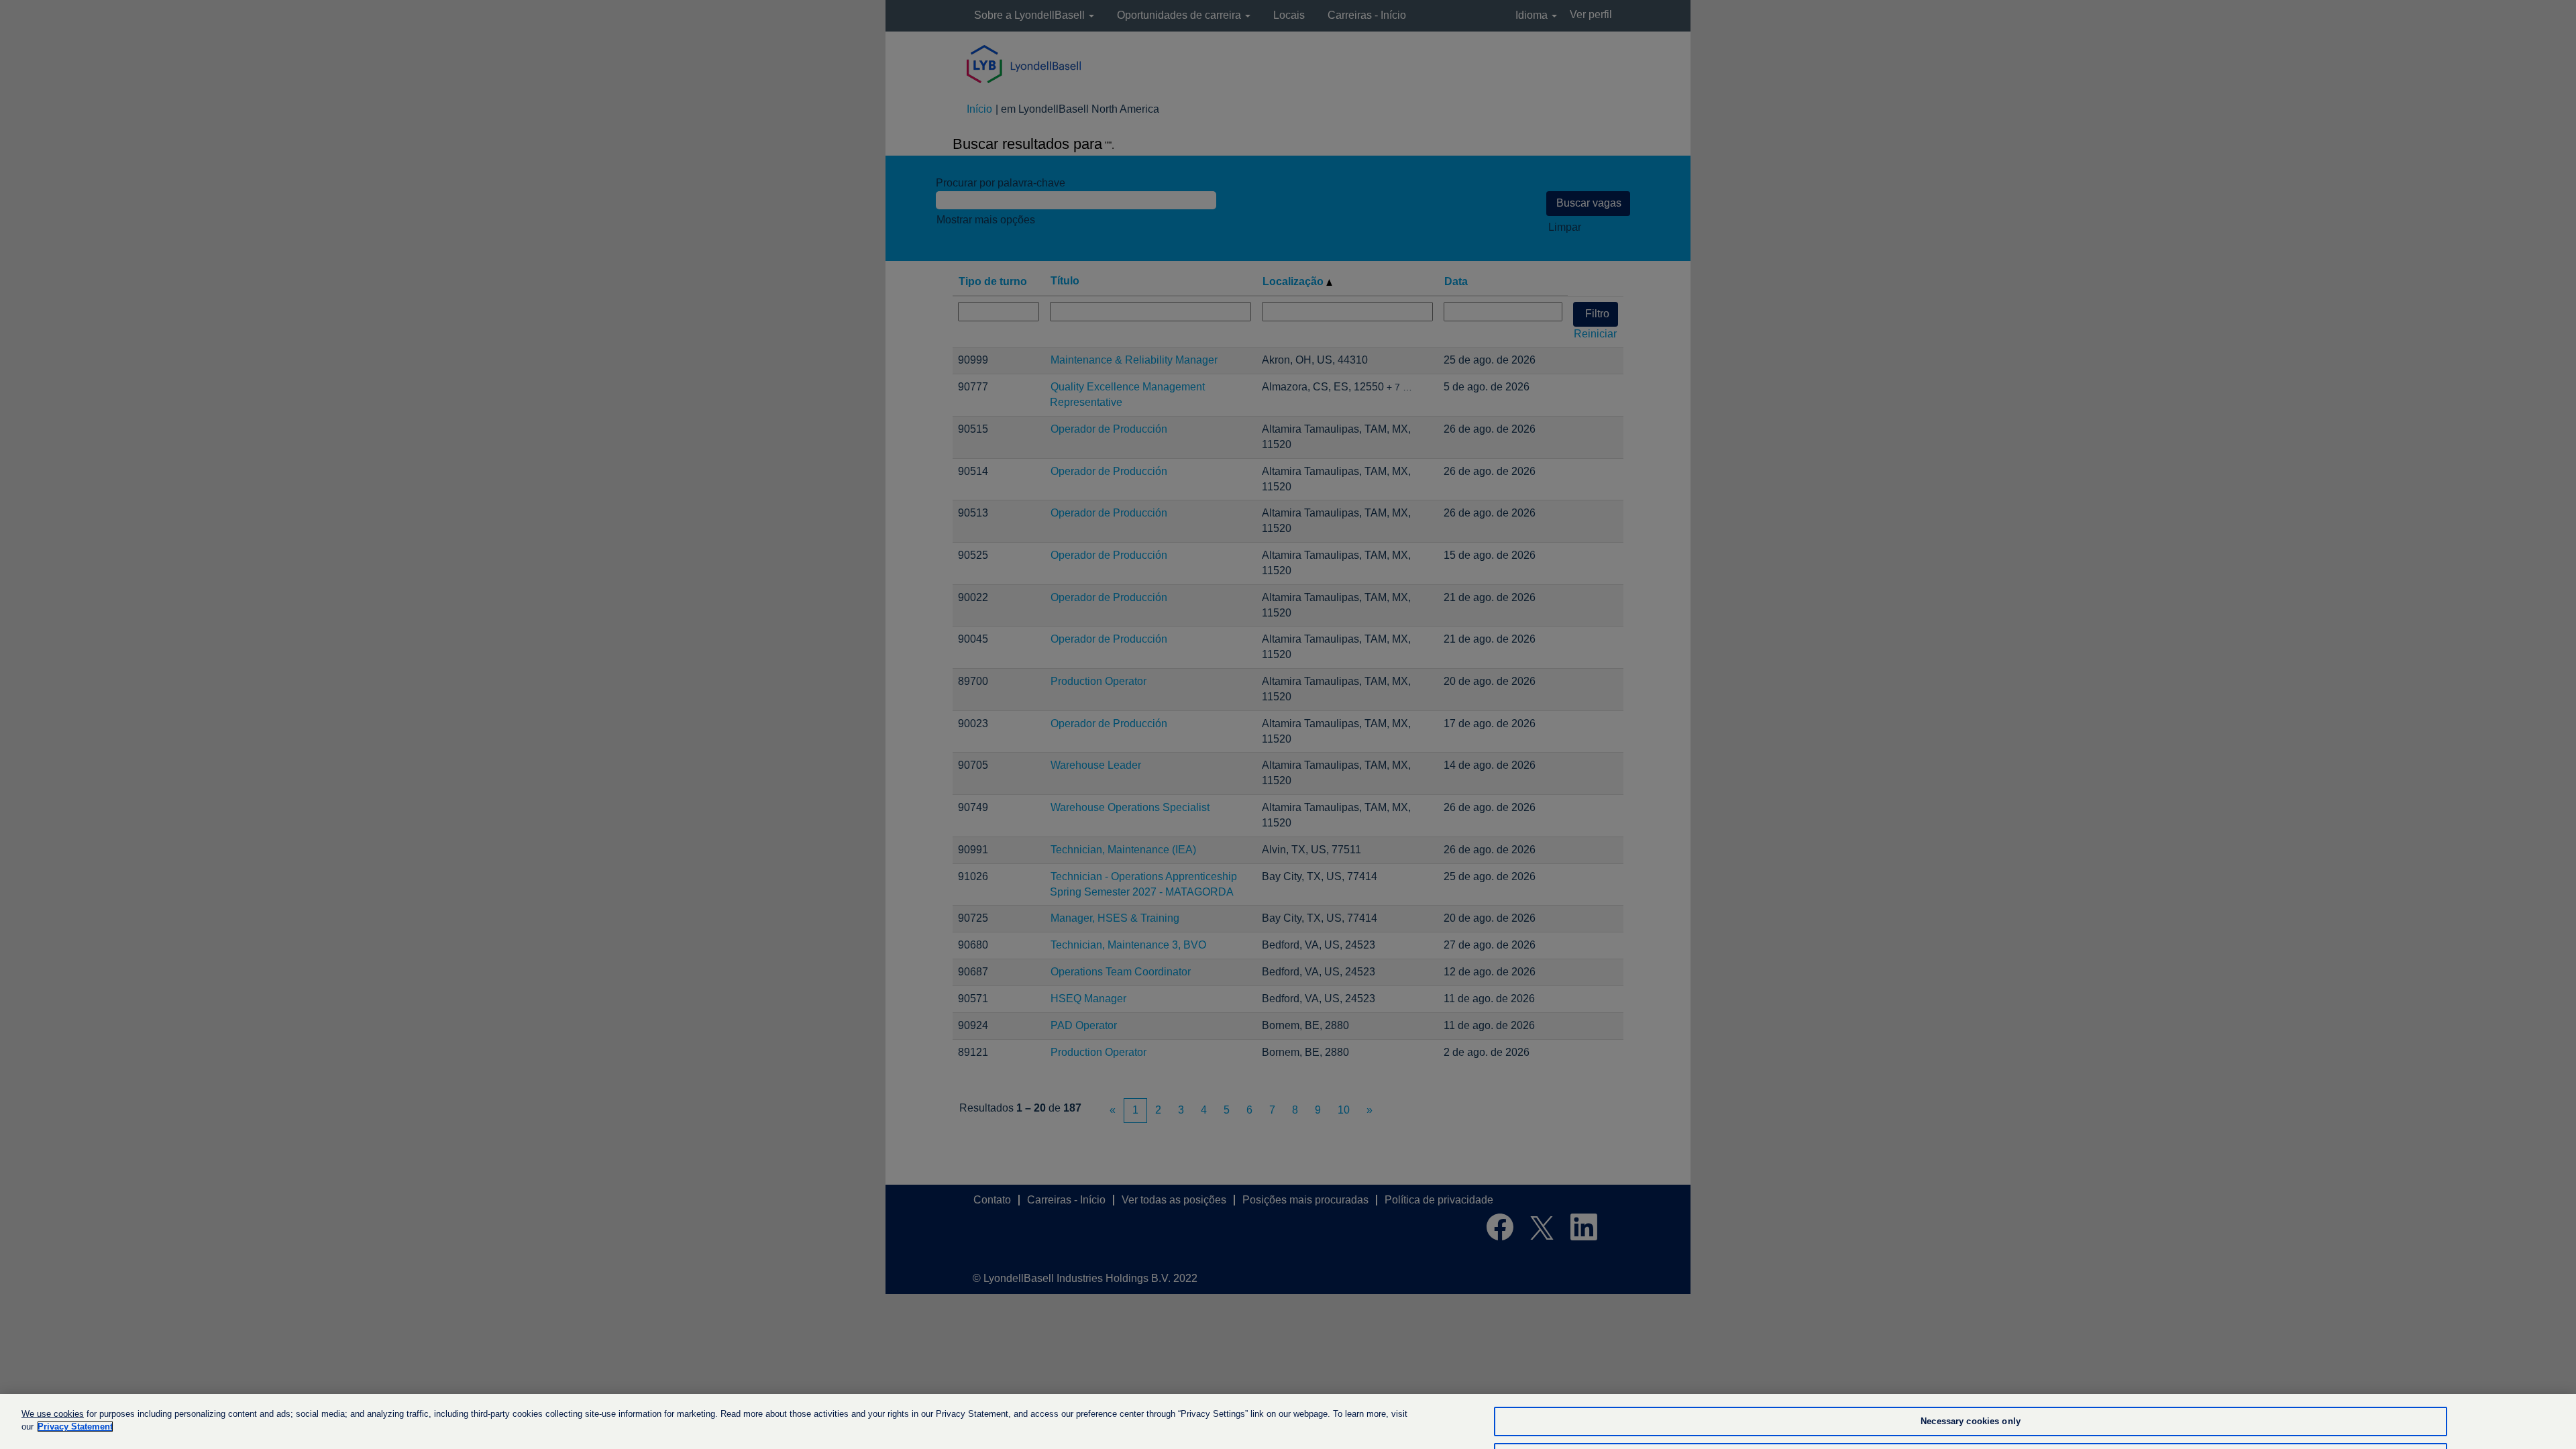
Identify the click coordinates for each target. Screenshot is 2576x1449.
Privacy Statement (75, 1427)
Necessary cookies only (1971, 1422)
